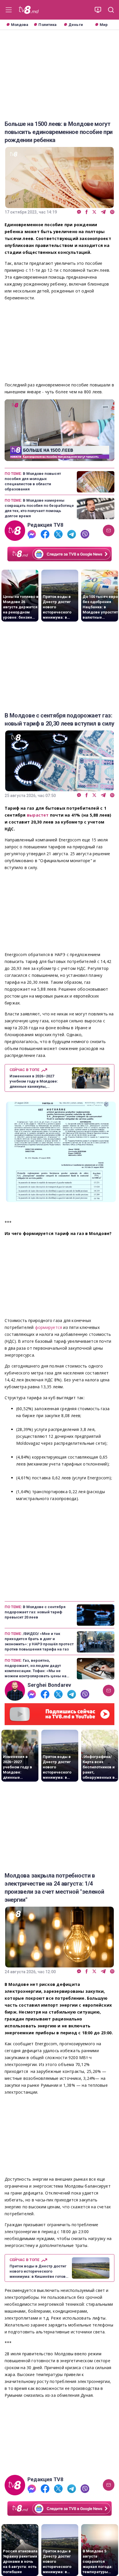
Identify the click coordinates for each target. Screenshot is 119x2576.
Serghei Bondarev (49, 1685)
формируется (49, 1327)
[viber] (112, 212)
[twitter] (94, 212)
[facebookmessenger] (79, 212)
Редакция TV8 (45, 525)
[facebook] (87, 212)
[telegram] (103, 212)
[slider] (59, 457)
